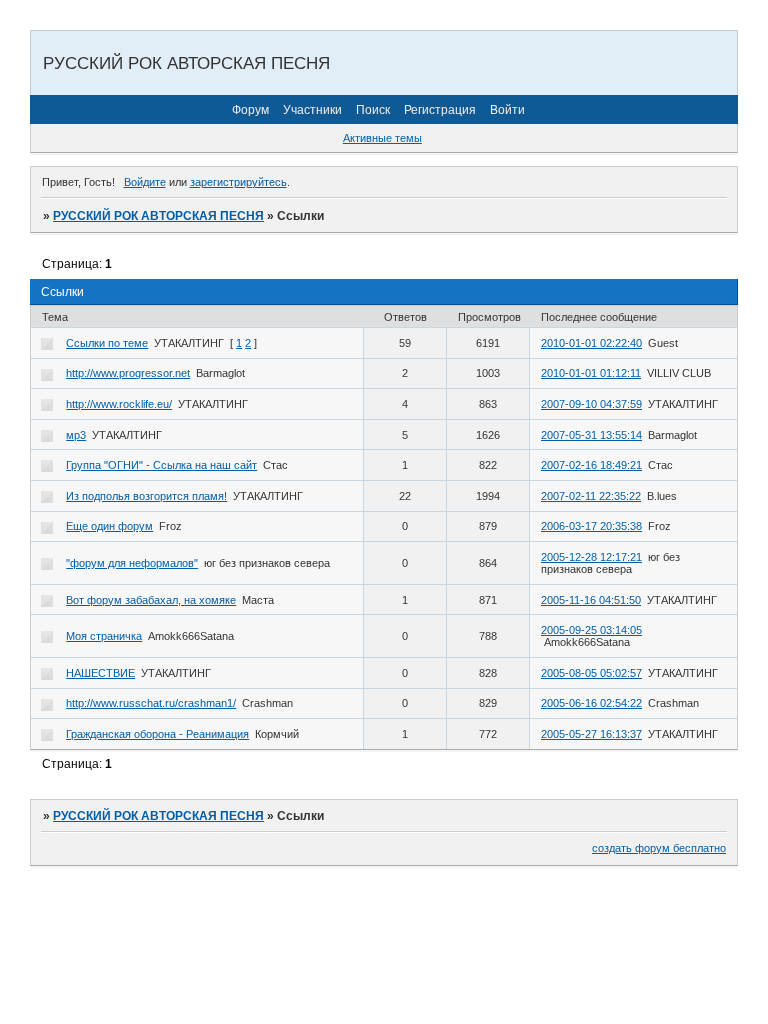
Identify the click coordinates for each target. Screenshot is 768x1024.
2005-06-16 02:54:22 (591, 703)
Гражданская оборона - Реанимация (157, 734)
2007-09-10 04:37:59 (591, 404)
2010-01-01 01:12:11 (591, 373)
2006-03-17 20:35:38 (591, 526)
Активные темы (382, 138)
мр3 (76, 435)
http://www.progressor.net (128, 373)
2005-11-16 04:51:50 (591, 600)
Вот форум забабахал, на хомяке (151, 600)
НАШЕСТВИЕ (100, 673)
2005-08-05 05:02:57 (591, 673)
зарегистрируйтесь (238, 182)
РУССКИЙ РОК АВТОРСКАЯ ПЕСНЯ (158, 216)
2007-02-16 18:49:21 (591, 465)
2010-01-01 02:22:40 (591, 343)
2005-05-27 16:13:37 (591, 734)
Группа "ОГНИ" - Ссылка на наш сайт (161, 465)
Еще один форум (109, 526)
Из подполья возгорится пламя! (146, 496)
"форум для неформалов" (132, 563)
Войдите (145, 182)
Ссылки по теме (107, 343)
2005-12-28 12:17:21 (591, 557)
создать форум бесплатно (659, 848)
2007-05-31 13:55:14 (591, 435)
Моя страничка (104, 636)
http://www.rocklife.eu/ (119, 404)
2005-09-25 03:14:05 (591, 630)
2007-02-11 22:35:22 (591, 496)
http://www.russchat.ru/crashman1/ (151, 703)
